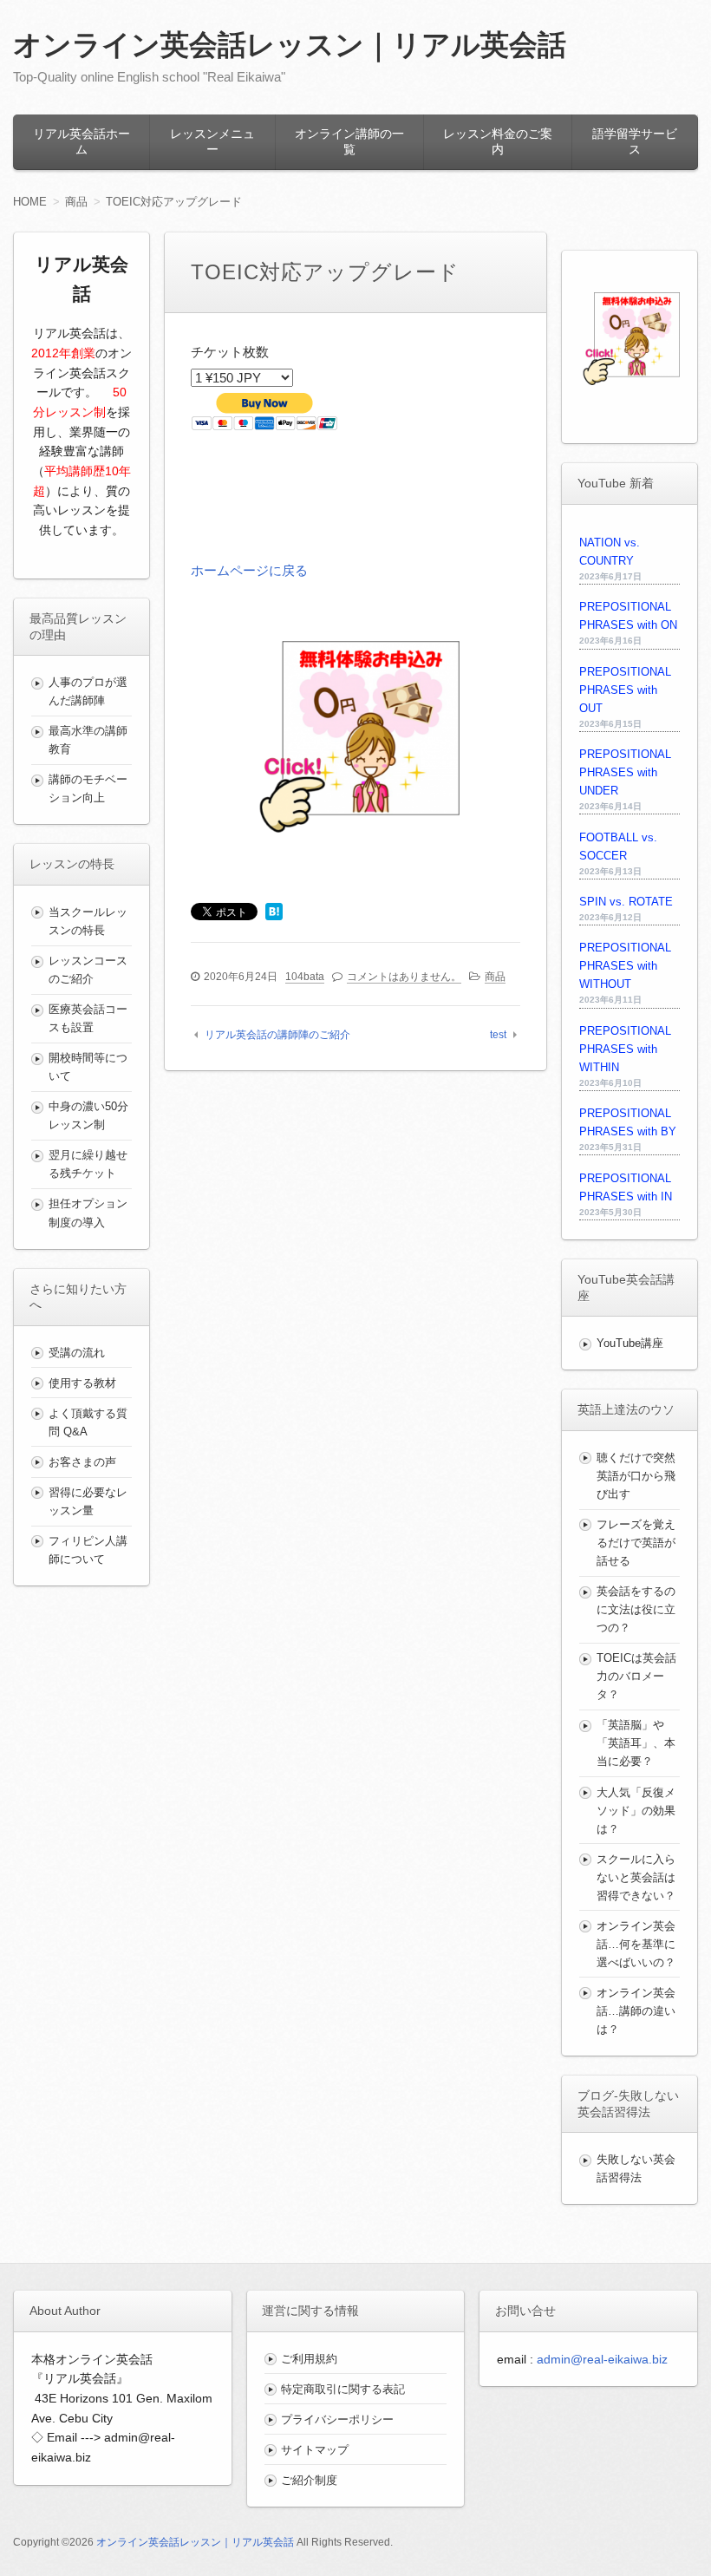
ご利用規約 (309, 2359)
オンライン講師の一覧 (349, 141)
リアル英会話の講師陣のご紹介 (277, 1035)
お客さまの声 (82, 1462)
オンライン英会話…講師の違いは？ (636, 2011)
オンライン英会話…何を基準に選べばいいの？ (636, 1944)
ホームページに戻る (249, 570)
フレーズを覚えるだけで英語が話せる (636, 1543)
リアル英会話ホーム (82, 141)
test (498, 1035)
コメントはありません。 (404, 977)
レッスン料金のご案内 (498, 141)
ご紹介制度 (309, 2480)
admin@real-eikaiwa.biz (602, 2359)
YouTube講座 (630, 1343)
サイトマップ (315, 2450)
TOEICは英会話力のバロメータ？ (636, 1676)
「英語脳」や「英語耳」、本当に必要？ (636, 1743)
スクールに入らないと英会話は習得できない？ (636, 1877)
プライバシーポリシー (337, 2419)
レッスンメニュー (212, 141)
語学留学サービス (635, 141)
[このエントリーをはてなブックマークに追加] (274, 913)
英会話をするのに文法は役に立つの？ (636, 1609)
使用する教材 (82, 1383)
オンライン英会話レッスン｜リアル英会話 (290, 45)
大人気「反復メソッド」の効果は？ (636, 1811)
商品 (495, 977)
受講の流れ (77, 1353)
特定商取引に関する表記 (343, 2389)
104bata (305, 977)
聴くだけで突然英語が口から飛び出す (636, 1476)
